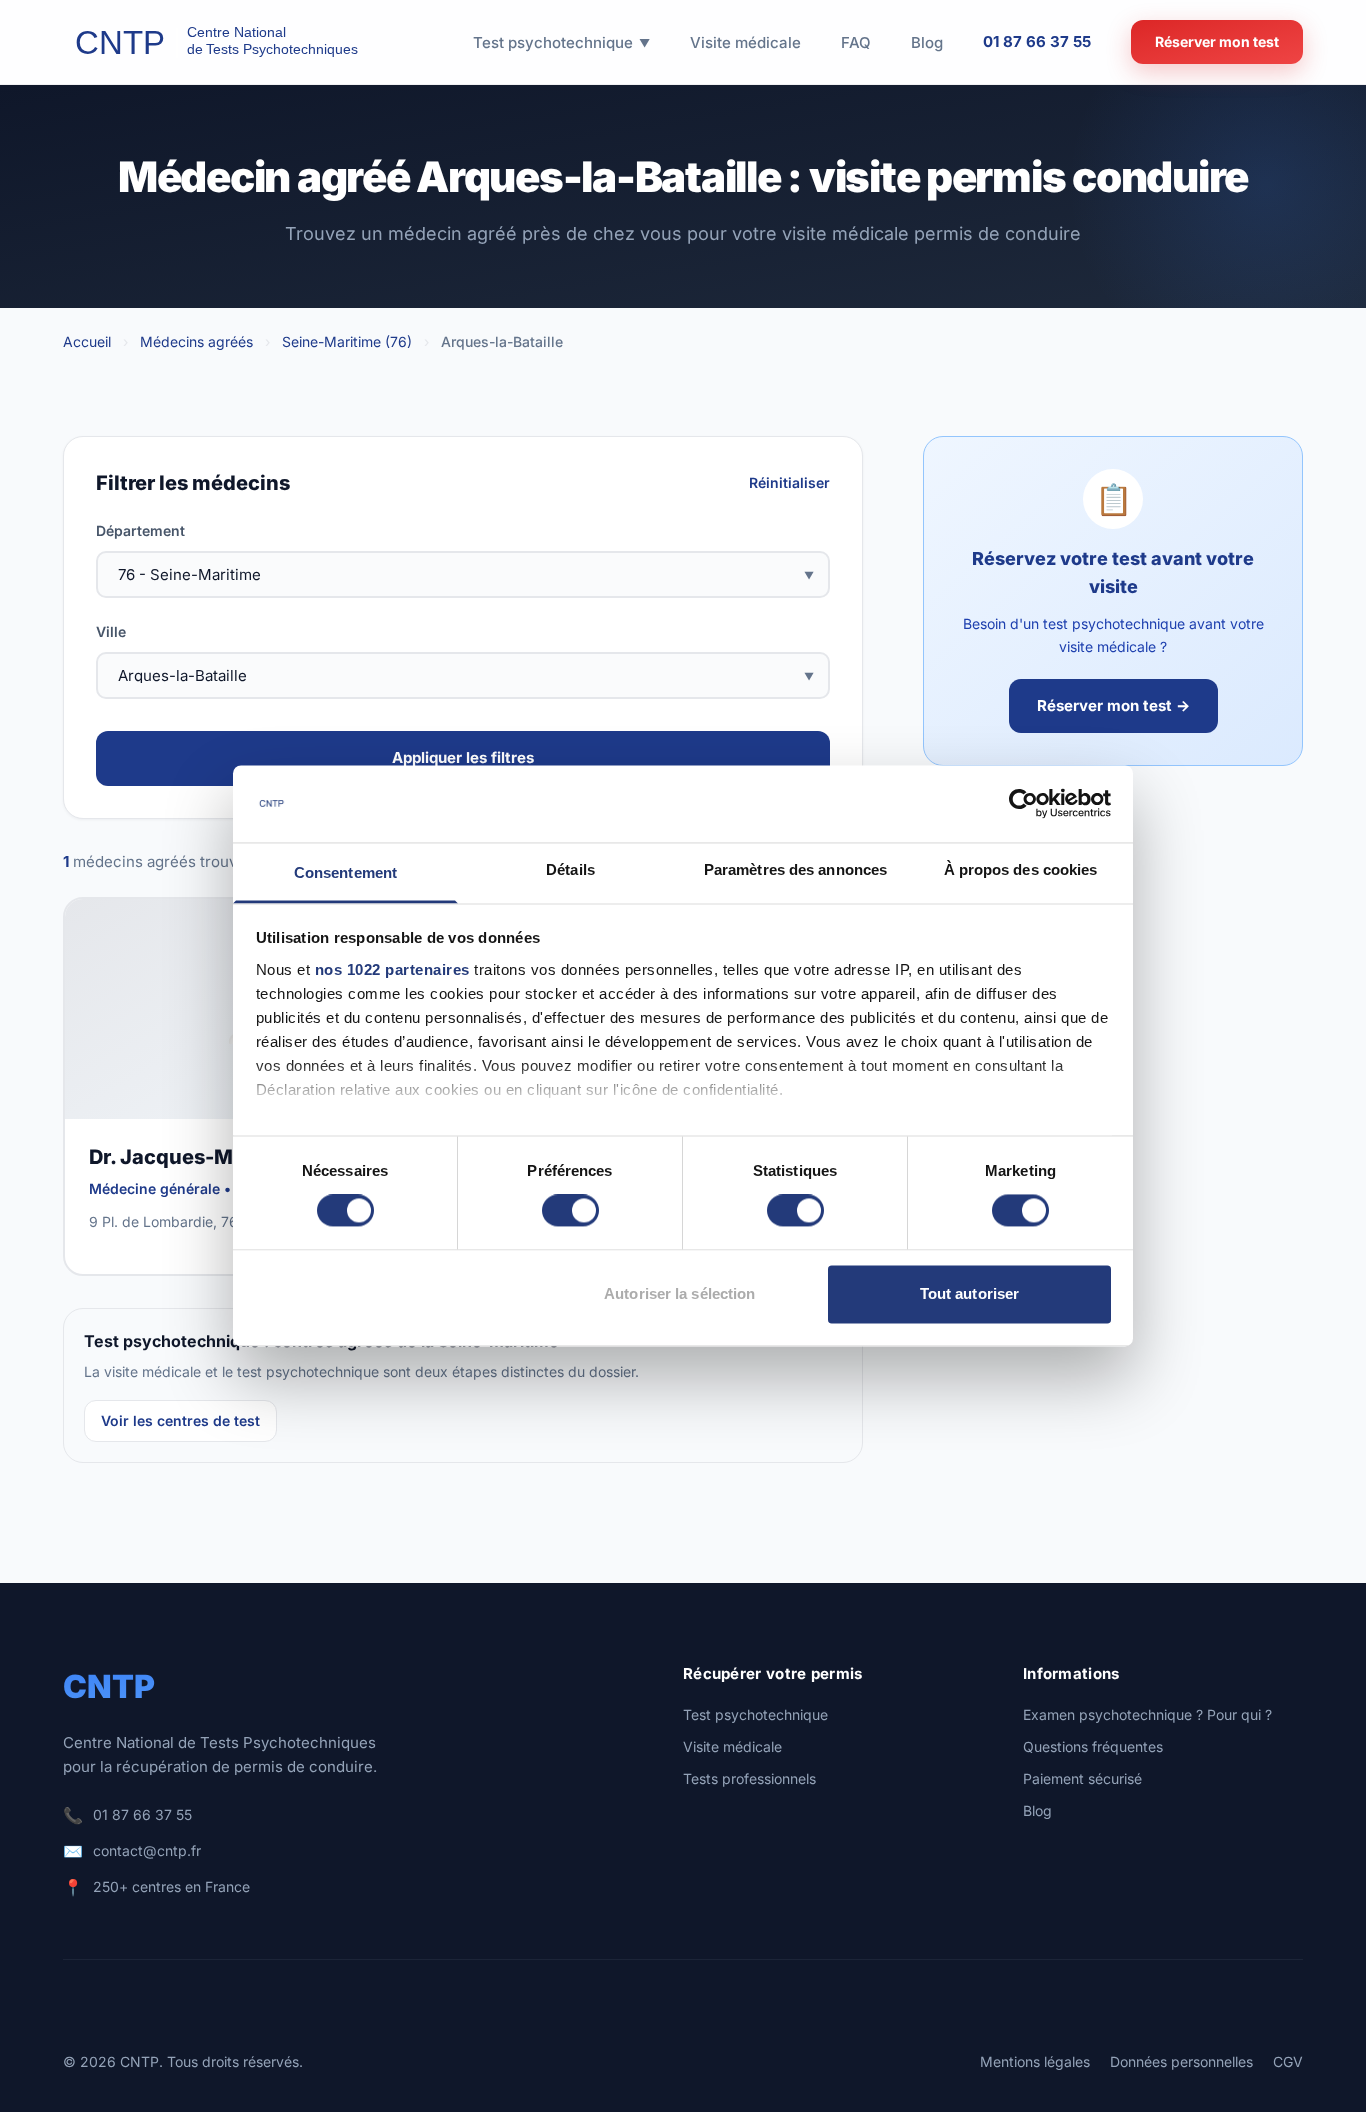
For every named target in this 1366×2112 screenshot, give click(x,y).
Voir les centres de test (180, 1420)
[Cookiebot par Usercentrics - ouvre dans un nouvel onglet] (1023, 804)
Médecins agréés (196, 341)
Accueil (87, 341)
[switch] (570, 1211)
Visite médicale (732, 1746)
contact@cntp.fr (147, 1850)
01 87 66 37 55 (1037, 41)
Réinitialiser (789, 482)
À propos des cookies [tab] (1021, 869)
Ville (111, 631)
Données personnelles (1181, 2061)
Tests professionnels (749, 1778)
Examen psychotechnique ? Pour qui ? (1147, 1714)
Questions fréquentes (1093, 1746)
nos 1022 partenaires (392, 969)
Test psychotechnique (755, 1714)
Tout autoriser (969, 1293)
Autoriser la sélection (679, 1293)
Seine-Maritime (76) (347, 341)
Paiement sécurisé (1082, 1778)
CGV (1288, 2061)
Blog (1037, 1810)
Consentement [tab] (345, 872)
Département (140, 530)
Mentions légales (1035, 2061)
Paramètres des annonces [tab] (795, 869)
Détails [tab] (570, 869)
